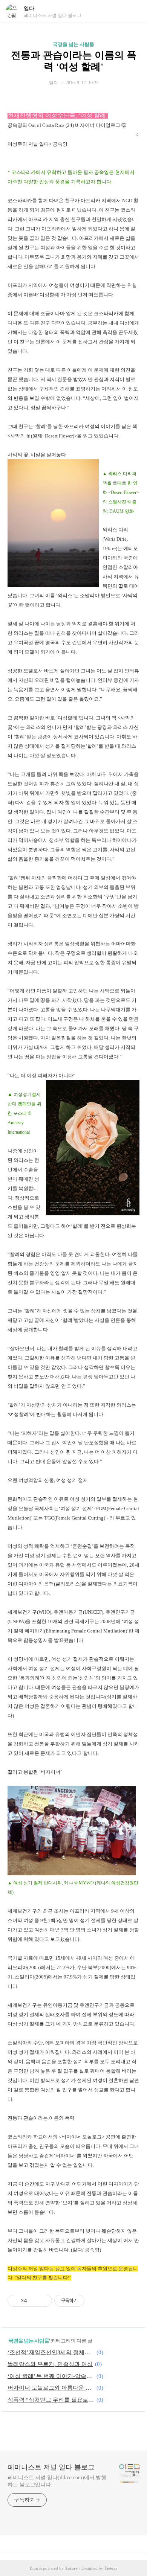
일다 (29, 8)
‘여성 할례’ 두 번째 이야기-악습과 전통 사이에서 (51, 2376)
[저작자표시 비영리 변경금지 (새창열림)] (95, 2301)
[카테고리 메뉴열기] (134, 11)
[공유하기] (34, 2301)
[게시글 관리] (44, 2301)
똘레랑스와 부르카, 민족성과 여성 (50, 2364)
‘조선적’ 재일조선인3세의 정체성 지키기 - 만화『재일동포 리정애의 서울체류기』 (51, 2352)
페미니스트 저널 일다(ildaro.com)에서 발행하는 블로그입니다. (57, 2481)
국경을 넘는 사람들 (73, 44)
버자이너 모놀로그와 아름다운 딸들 (51, 2388)
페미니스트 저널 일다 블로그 (51, 2467)
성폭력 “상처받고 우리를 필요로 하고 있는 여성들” (51, 2400)
